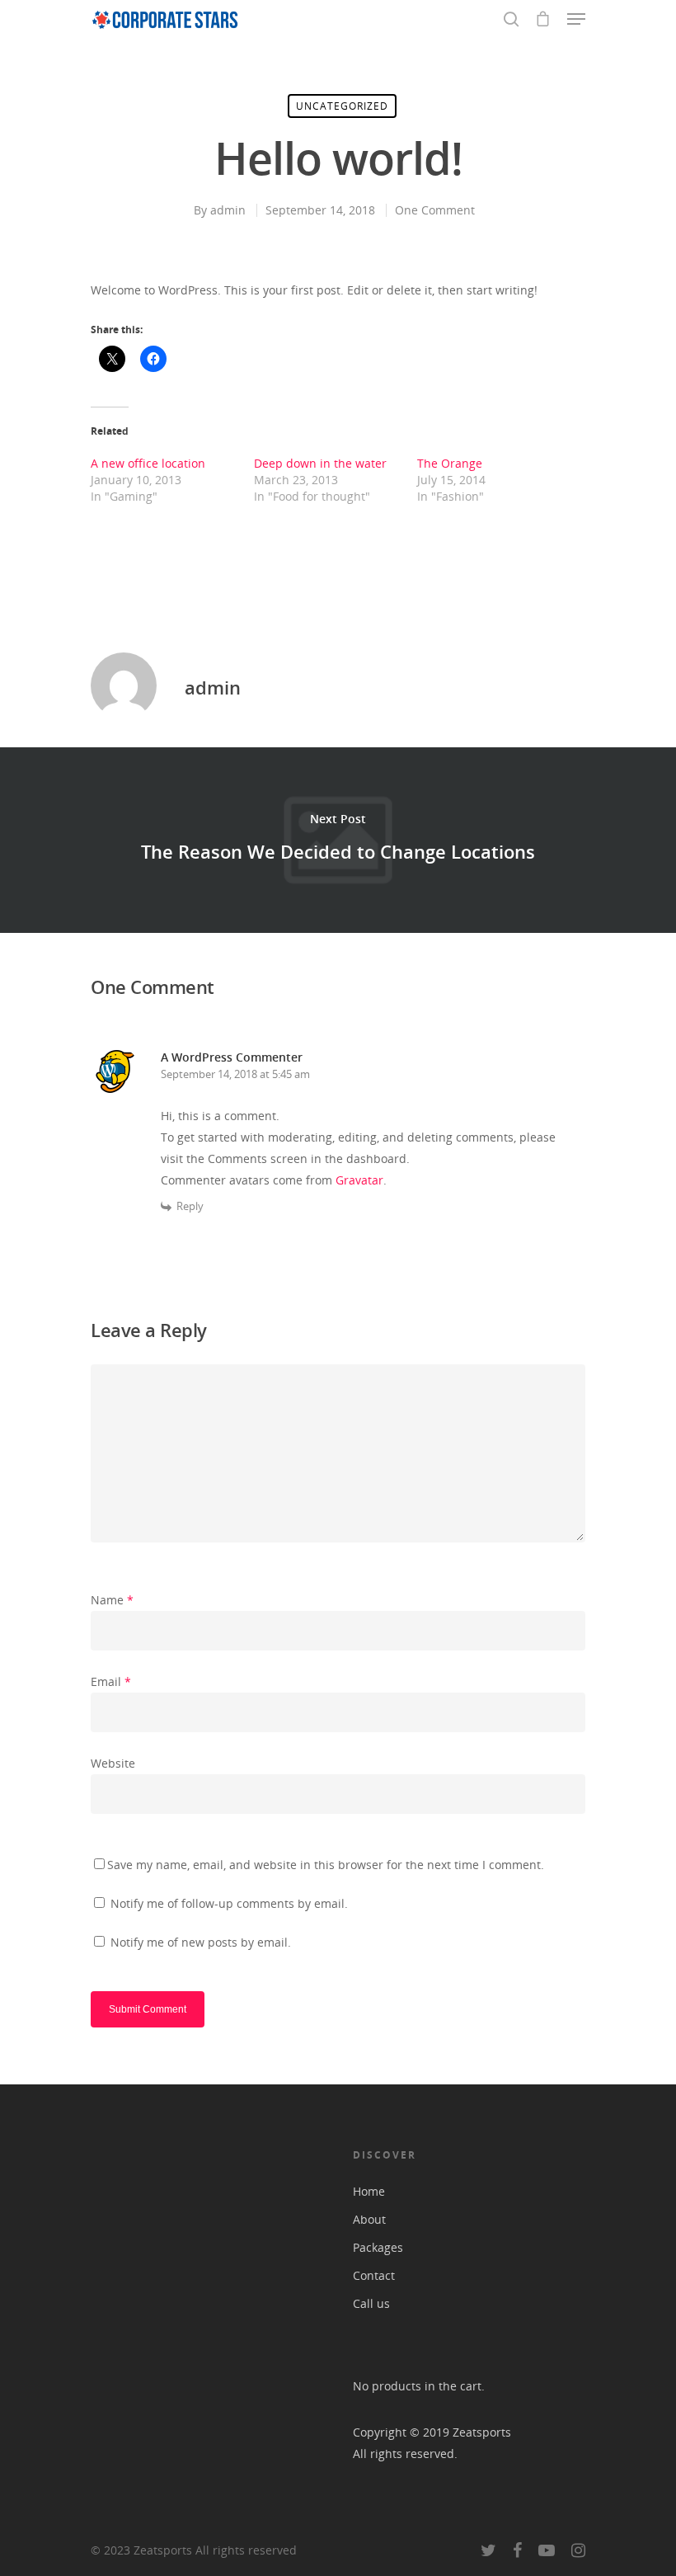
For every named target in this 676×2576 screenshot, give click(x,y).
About (369, 2219)
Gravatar (359, 1180)
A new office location (148, 463)
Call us (371, 2303)
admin (228, 210)
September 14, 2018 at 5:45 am (235, 1074)
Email (111, 1681)
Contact (374, 2275)
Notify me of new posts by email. (201, 1942)
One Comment (435, 210)
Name (112, 1600)
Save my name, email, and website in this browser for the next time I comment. (326, 1865)
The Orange (450, 463)
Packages (378, 2247)
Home (369, 2191)
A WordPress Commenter (232, 1057)
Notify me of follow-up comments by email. (229, 1903)
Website (113, 1763)
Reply (190, 1206)
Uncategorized (342, 106)
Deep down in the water (320, 463)
